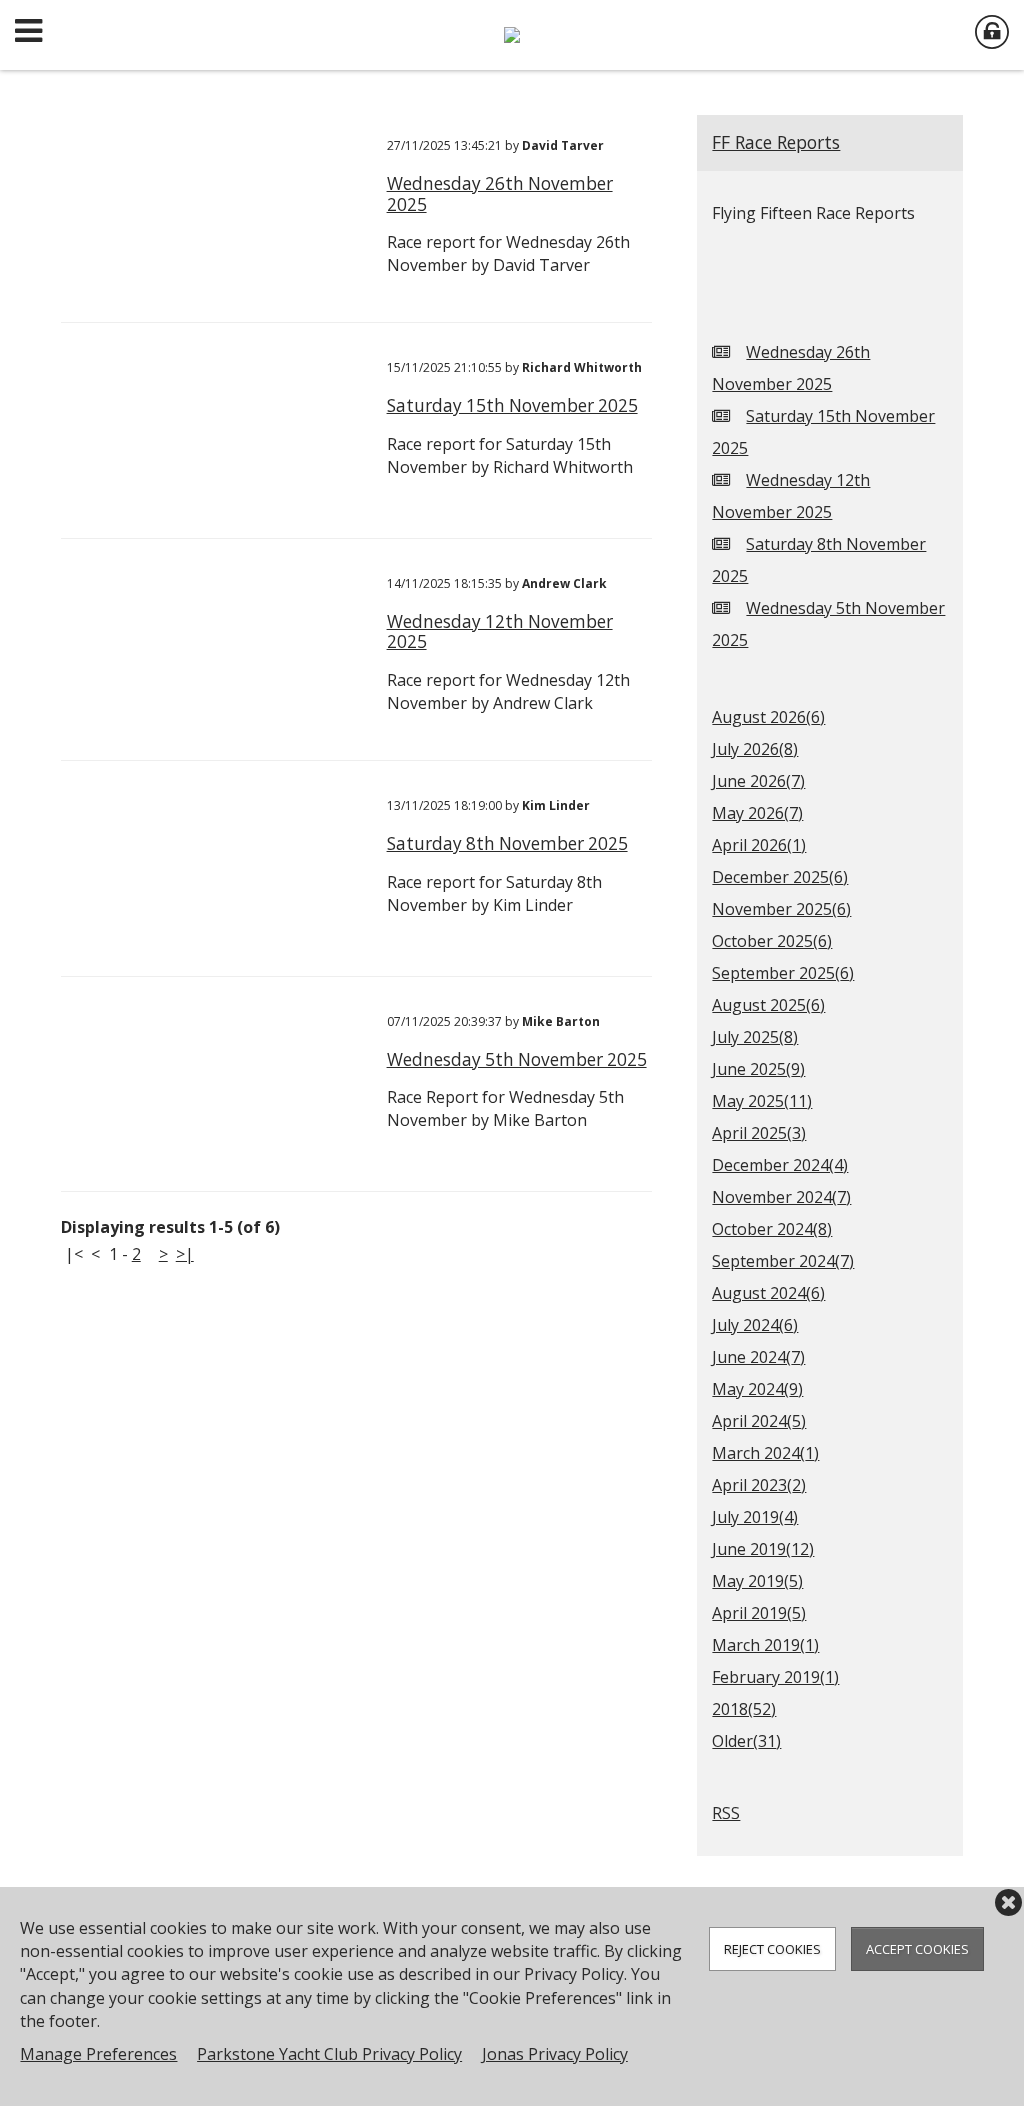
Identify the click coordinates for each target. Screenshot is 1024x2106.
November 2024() (781, 1197)
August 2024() (768, 1293)
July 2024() (755, 1325)
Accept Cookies (917, 1949)
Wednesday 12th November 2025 (500, 632)
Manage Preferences (98, 2054)
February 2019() (775, 1677)
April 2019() (759, 1613)
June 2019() (763, 1549)
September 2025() (783, 973)
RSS (726, 1813)
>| (185, 1254)
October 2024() (772, 1229)
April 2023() (759, 1485)
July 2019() (755, 1517)
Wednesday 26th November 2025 (500, 194)
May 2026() (757, 813)
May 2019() (757, 1581)
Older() (746, 1741)
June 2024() (758, 1357)
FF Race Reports (776, 142)
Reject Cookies (772, 1949)
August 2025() (768, 1005)
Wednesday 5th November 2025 (517, 1059)
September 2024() (783, 1261)
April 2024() (759, 1421)
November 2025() (781, 909)
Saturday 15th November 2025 (512, 405)
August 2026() (768, 717)
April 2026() (759, 845)
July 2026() (755, 749)
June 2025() (758, 1069)
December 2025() (780, 877)
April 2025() (759, 1133)
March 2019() (765, 1645)
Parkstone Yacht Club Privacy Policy (329, 2054)
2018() (744, 1709)
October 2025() (772, 941)
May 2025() (762, 1101)
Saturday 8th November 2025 (507, 843)
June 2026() (758, 781)
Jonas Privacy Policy (555, 2054)
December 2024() (780, 1165)
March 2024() (765, 1453)
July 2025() (755, 1037)
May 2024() (757, 1389)
